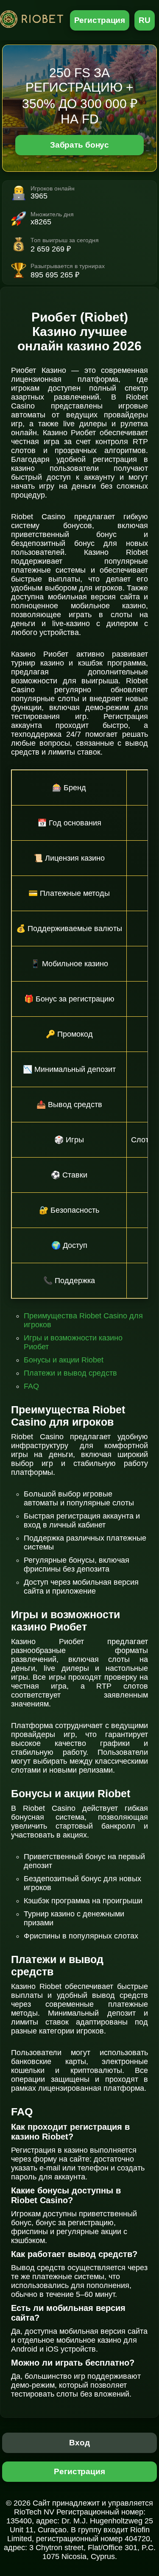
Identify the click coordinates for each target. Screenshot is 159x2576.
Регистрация (100, 20)
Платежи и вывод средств (70, 1373)
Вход (79, 2443)
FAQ (31, 1386)
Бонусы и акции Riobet (64, 1360)
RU (145, 20)
